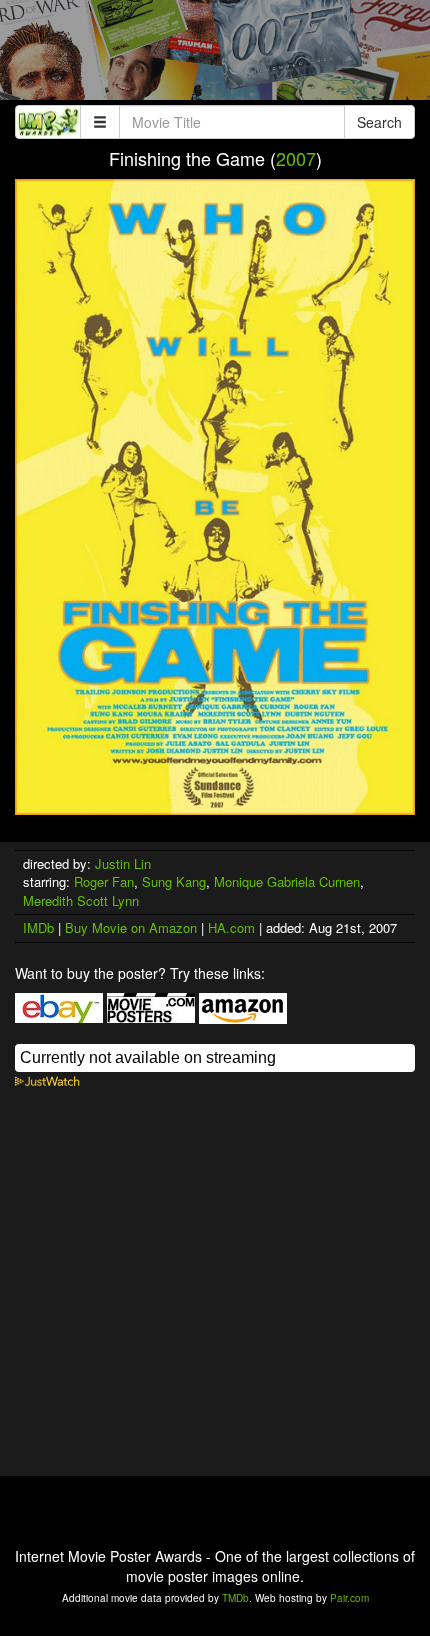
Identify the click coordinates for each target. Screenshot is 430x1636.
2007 (296, 158)
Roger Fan (104, 881)
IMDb (38, 927)
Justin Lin (123, 863)
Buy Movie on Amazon (131, 927)
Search (379, 122)
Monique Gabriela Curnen (287, 881)
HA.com (231, 927)
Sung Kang (174, 881)
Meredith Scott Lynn (81, 900)
